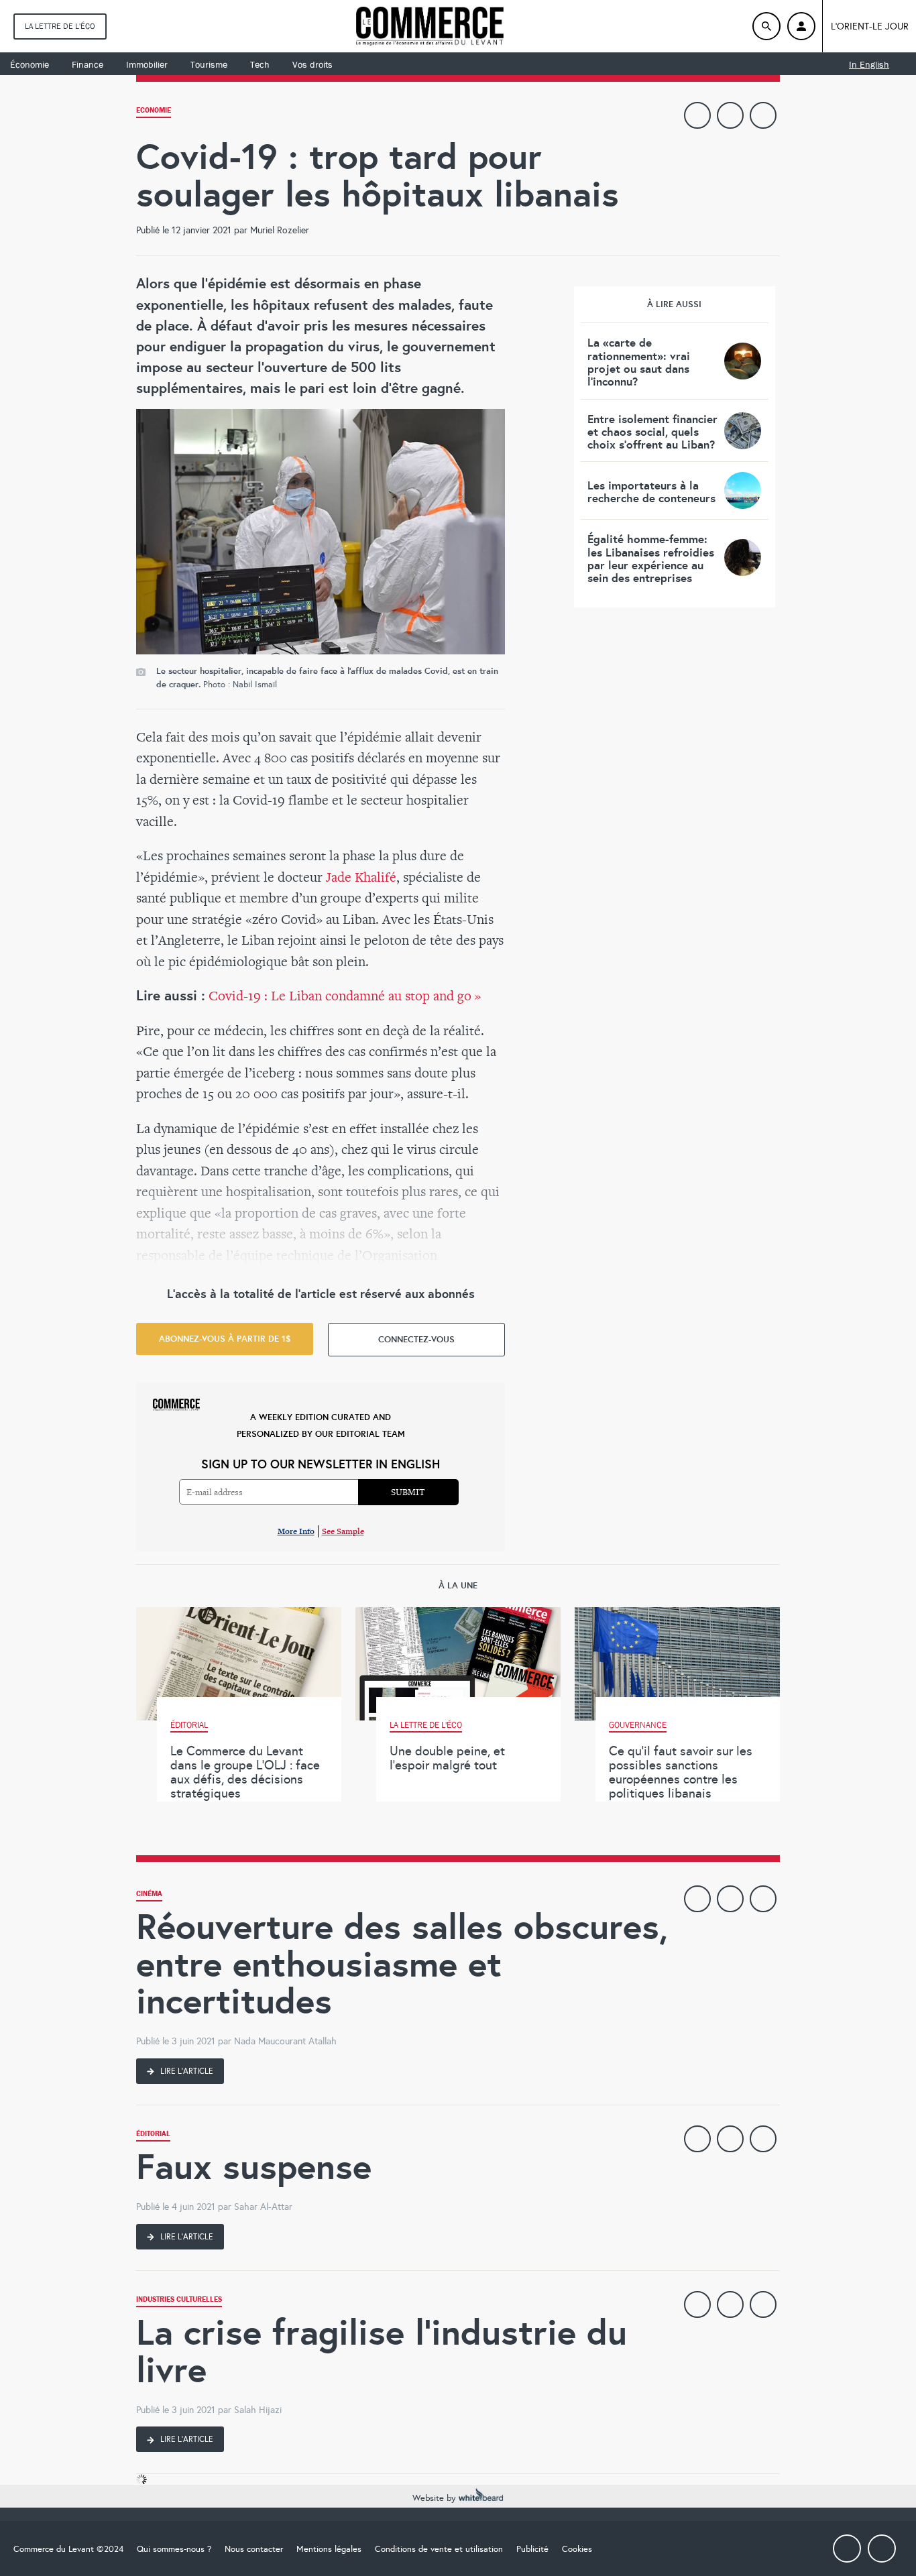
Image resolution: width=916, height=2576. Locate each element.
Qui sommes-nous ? (174, 2549)
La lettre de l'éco (60, 26)
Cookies (577, 2549)
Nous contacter (254, 2549)
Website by (436, 2498)
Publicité (532, 2549)
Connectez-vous (416, 1339)
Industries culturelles (179, 2301)
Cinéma (149, 1895)
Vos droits (312, 64)
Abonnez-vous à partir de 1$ (225, 1339)
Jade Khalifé (361, 877)
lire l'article (186, 2071)
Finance (88, 64)
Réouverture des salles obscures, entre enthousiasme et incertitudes (402, 1964)
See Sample (343, 1531)
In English (869, 64)
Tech (260, 64)
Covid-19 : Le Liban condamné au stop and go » (345, 995)
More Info (296, 1531)
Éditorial (153, 2135)
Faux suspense (254, 2167)
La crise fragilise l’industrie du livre (382, 2351)
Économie (30, 64)
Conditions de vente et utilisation (439, 2549)
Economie (154, 112)
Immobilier (147, 64)
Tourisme (209, 64)
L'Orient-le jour (870, 26)
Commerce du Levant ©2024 (68, 2549)
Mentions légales (329, 2549)
